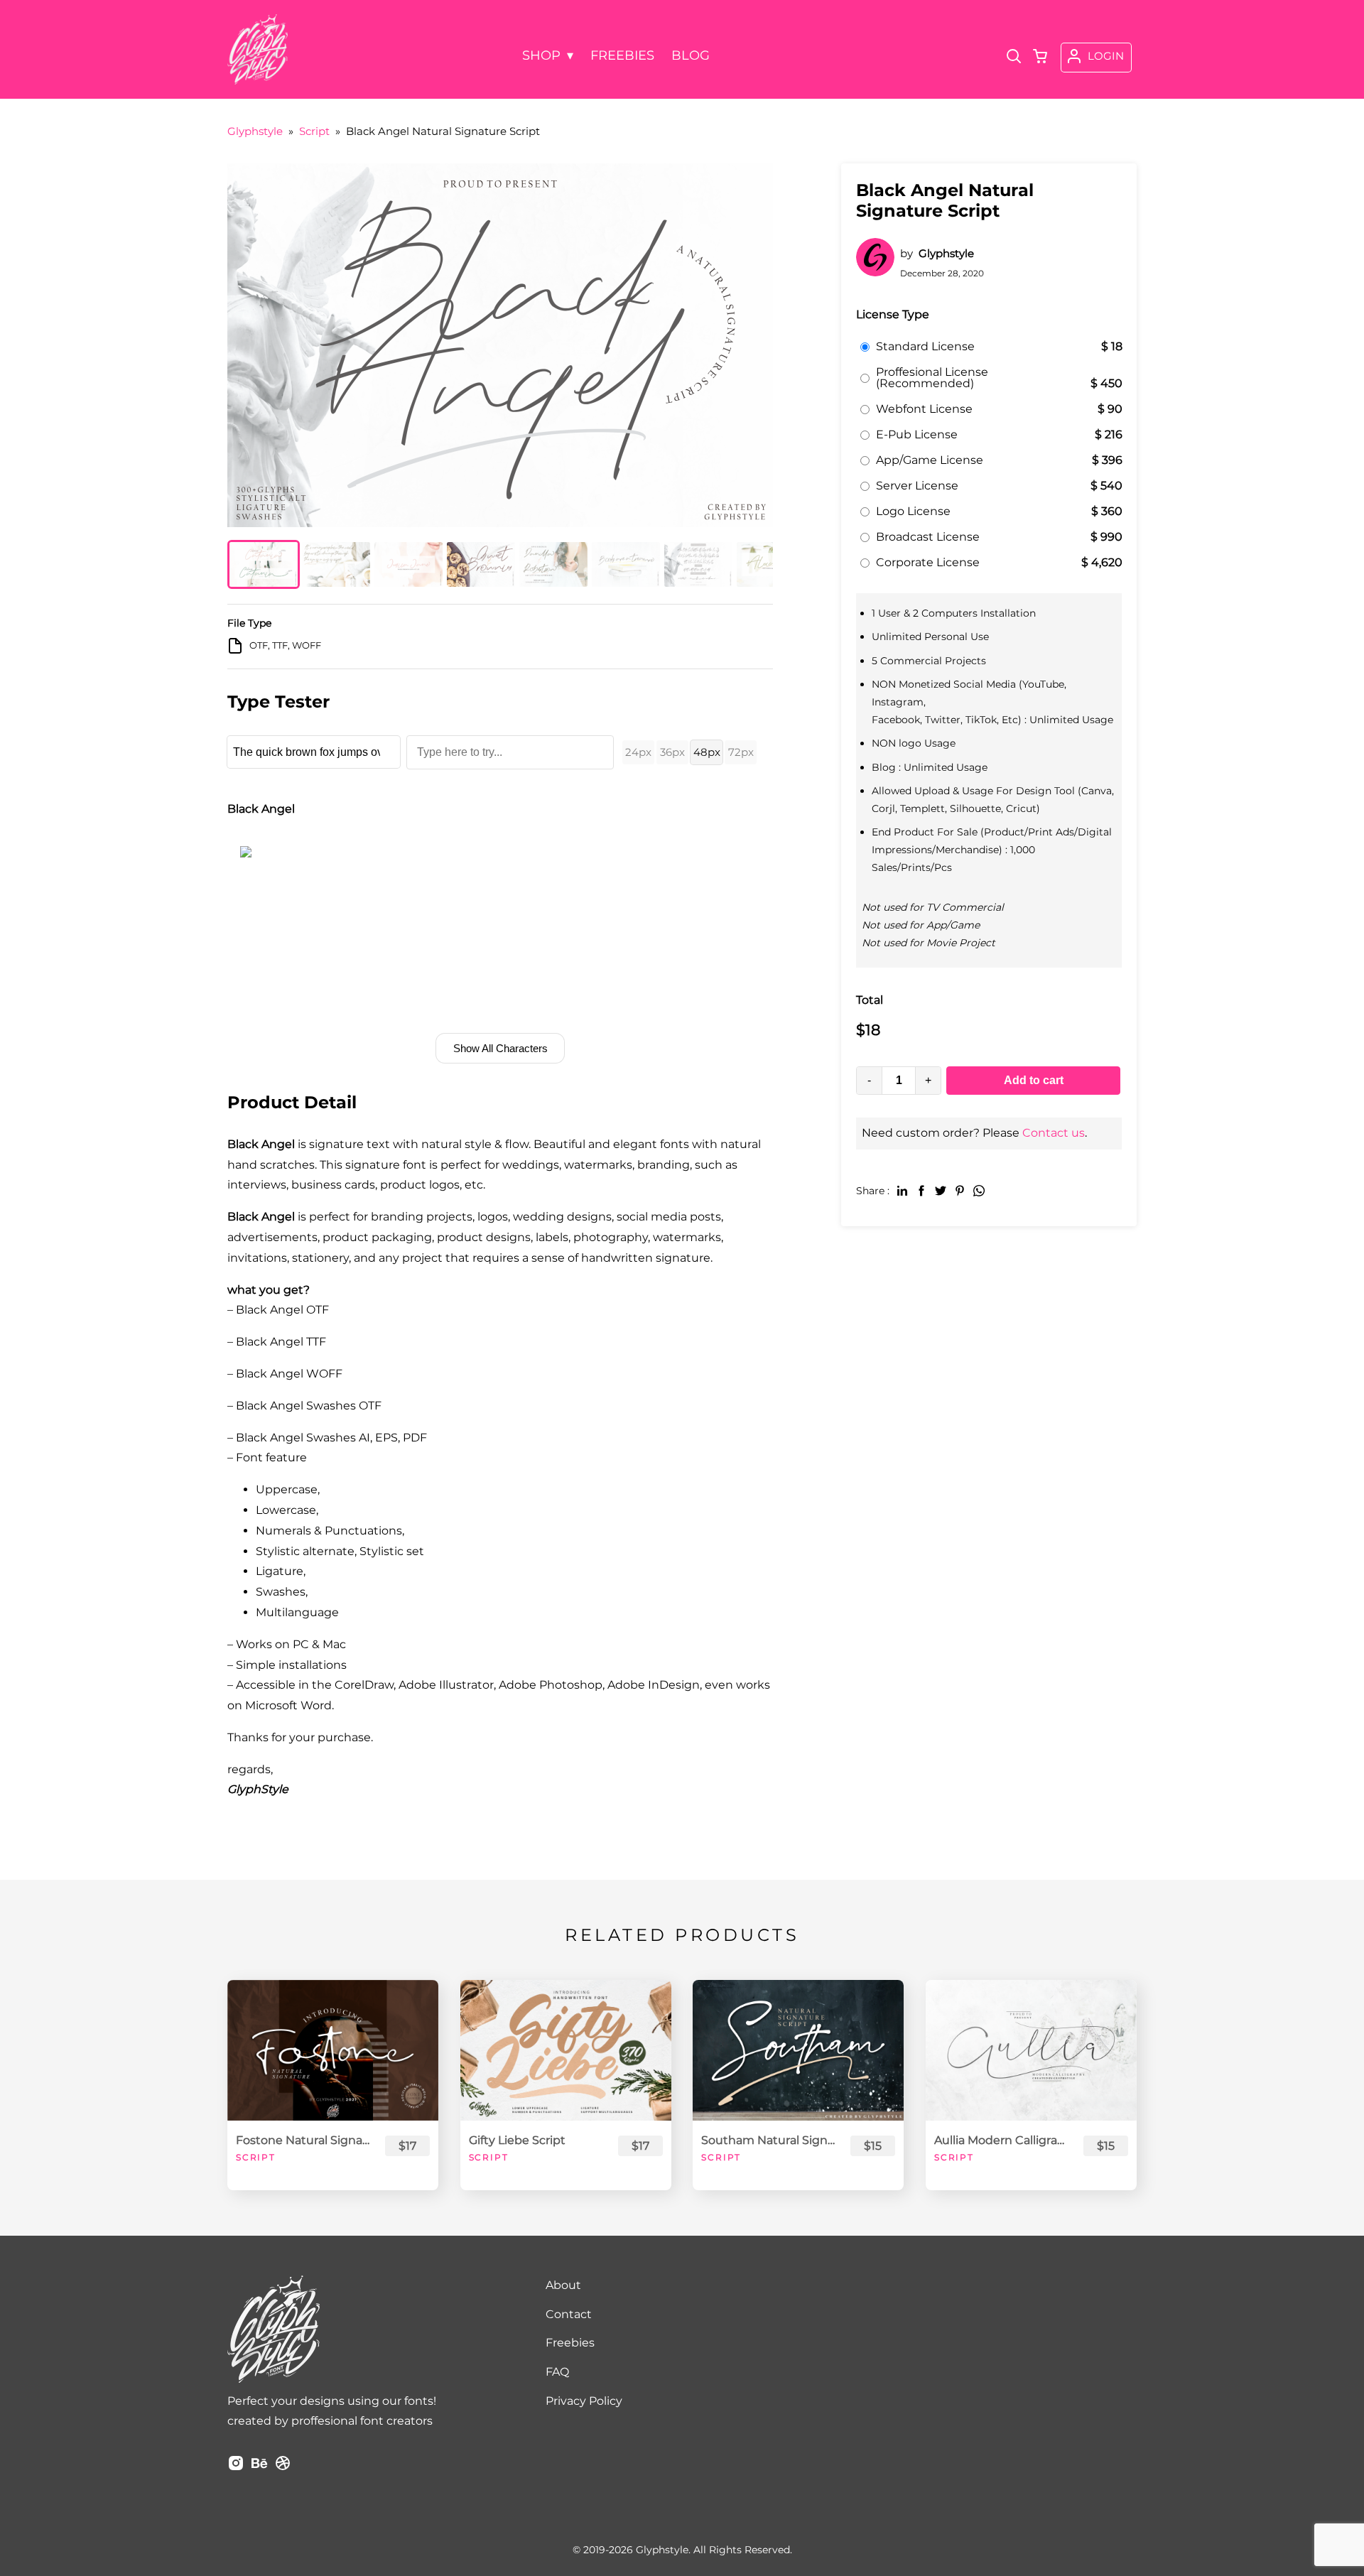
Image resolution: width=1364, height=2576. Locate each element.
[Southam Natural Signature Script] (798, 2050)
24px (638, 752)
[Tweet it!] (941, 1190)
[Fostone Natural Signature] (333, 2050)
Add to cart (1034, 1080)
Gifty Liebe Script (517, 2140)
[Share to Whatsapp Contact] (979, 1190)
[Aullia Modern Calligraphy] (1031, 2050)
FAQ (557, 2372)
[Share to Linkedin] (902, 1190)
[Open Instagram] (236, 2468)
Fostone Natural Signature (304, 2140)
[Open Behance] (259, 2468)
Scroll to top (1351, 2214)
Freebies (570, 2343)
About (563, 2285)
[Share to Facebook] (921, 1190)
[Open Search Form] (1014, 58)
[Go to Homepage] (258, 80)
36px (672, 752)
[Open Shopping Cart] (1040, 58)
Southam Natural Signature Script (769, 2140)
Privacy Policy (584, 2401)
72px (741, 752)
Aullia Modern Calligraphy (1002, 2140)
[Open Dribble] (283, 2468)
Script (256, 2157)
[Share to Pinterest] (960, 1190)
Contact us (1054, 1133)
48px (707, 752)
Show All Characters (500, 1048)
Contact (569, 2314)
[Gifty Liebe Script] (566, 2050)
